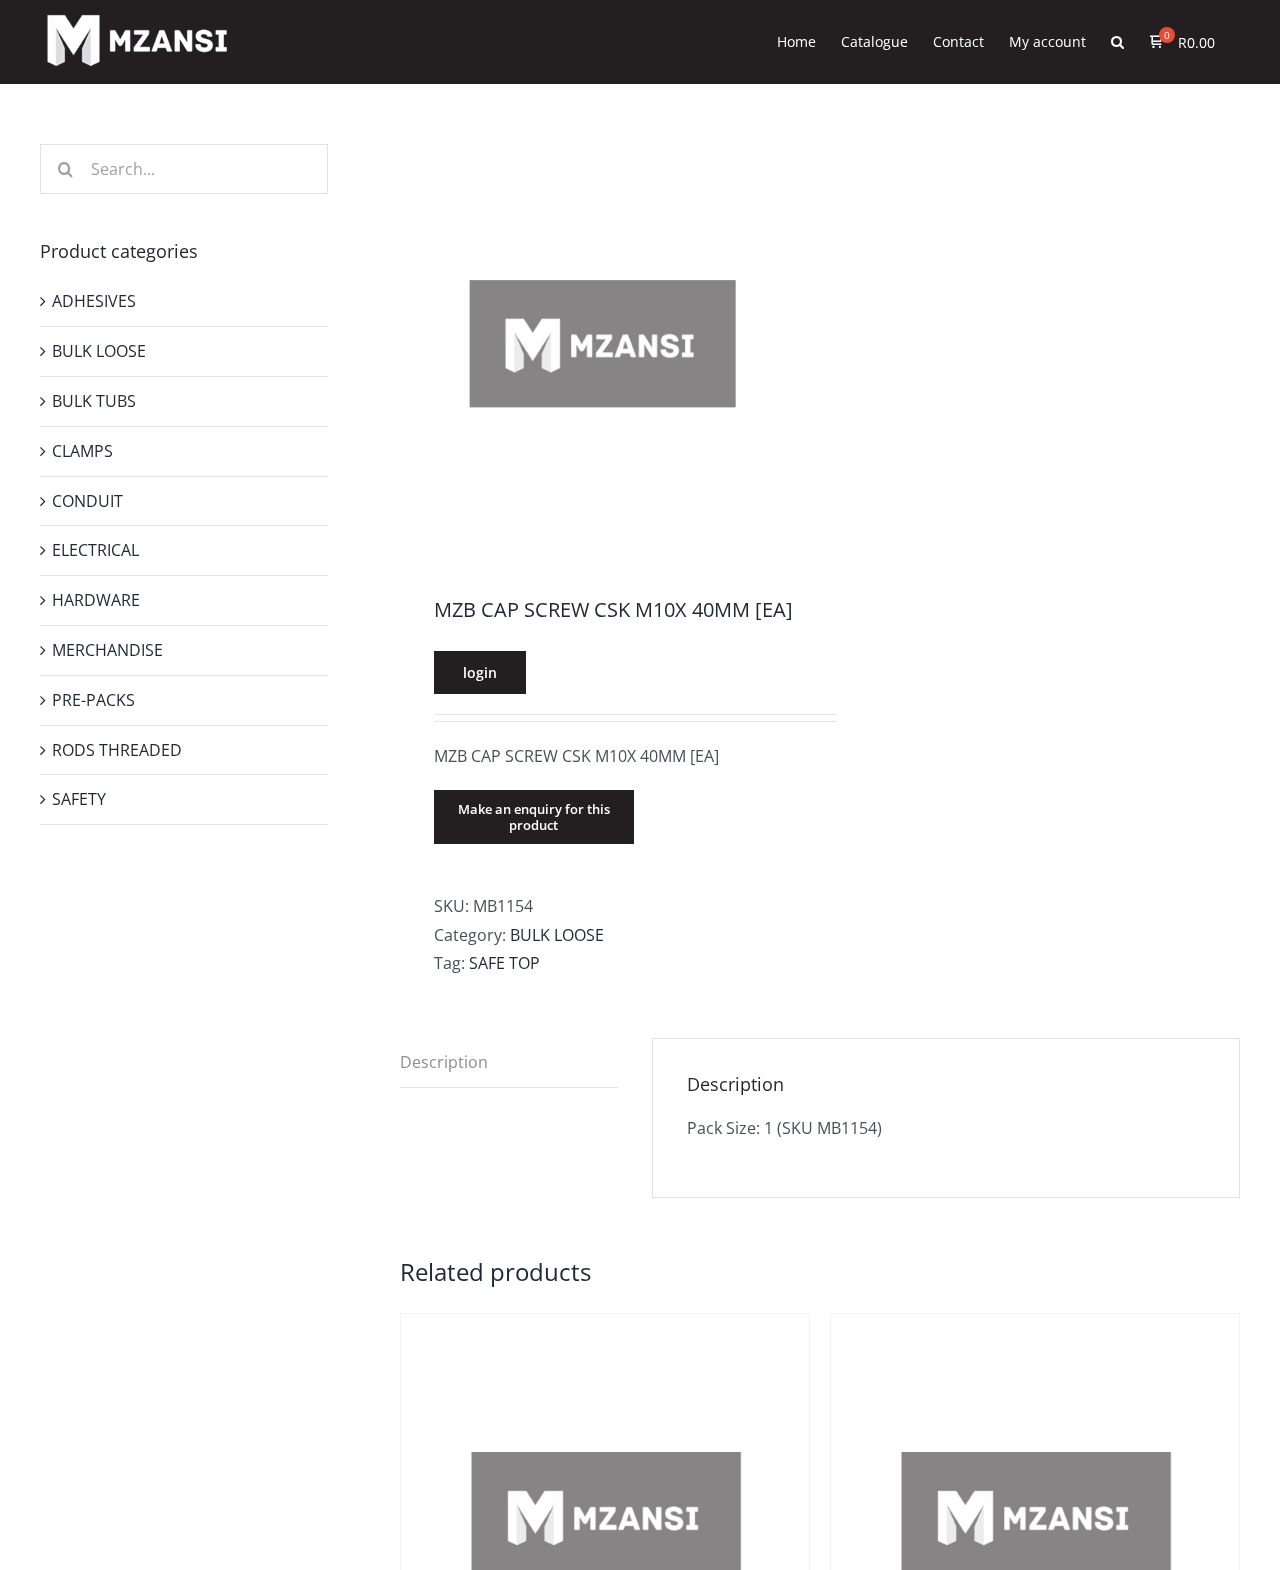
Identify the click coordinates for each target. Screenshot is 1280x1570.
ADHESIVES (94, 301)
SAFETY (79, 799)
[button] (1117, 42)
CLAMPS (82, 451)
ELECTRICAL (95, 550)
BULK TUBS (94, 401)
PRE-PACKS (93, 700)
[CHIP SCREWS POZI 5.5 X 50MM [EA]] (1035, 1328)
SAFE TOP (504, 963)
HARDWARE (96, 600)
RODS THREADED (117, 750)
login (480, 672)
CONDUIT (87, 501)
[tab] (509, 1063)
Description (444, 1062)
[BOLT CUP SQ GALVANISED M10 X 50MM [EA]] (605, 1328)
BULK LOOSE (557, 935)
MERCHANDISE (107, 650)
